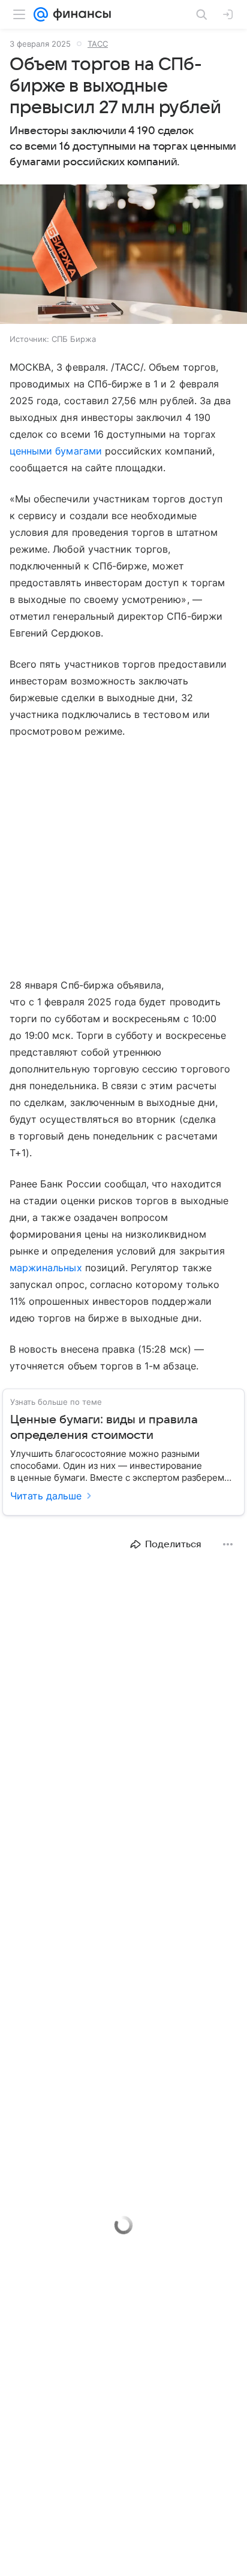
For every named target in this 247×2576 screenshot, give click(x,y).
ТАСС (98, 44)
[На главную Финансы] (79, 14)
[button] (123, 255)
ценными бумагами (56, 451)
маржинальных (46, 1268)
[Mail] (41, 14)
